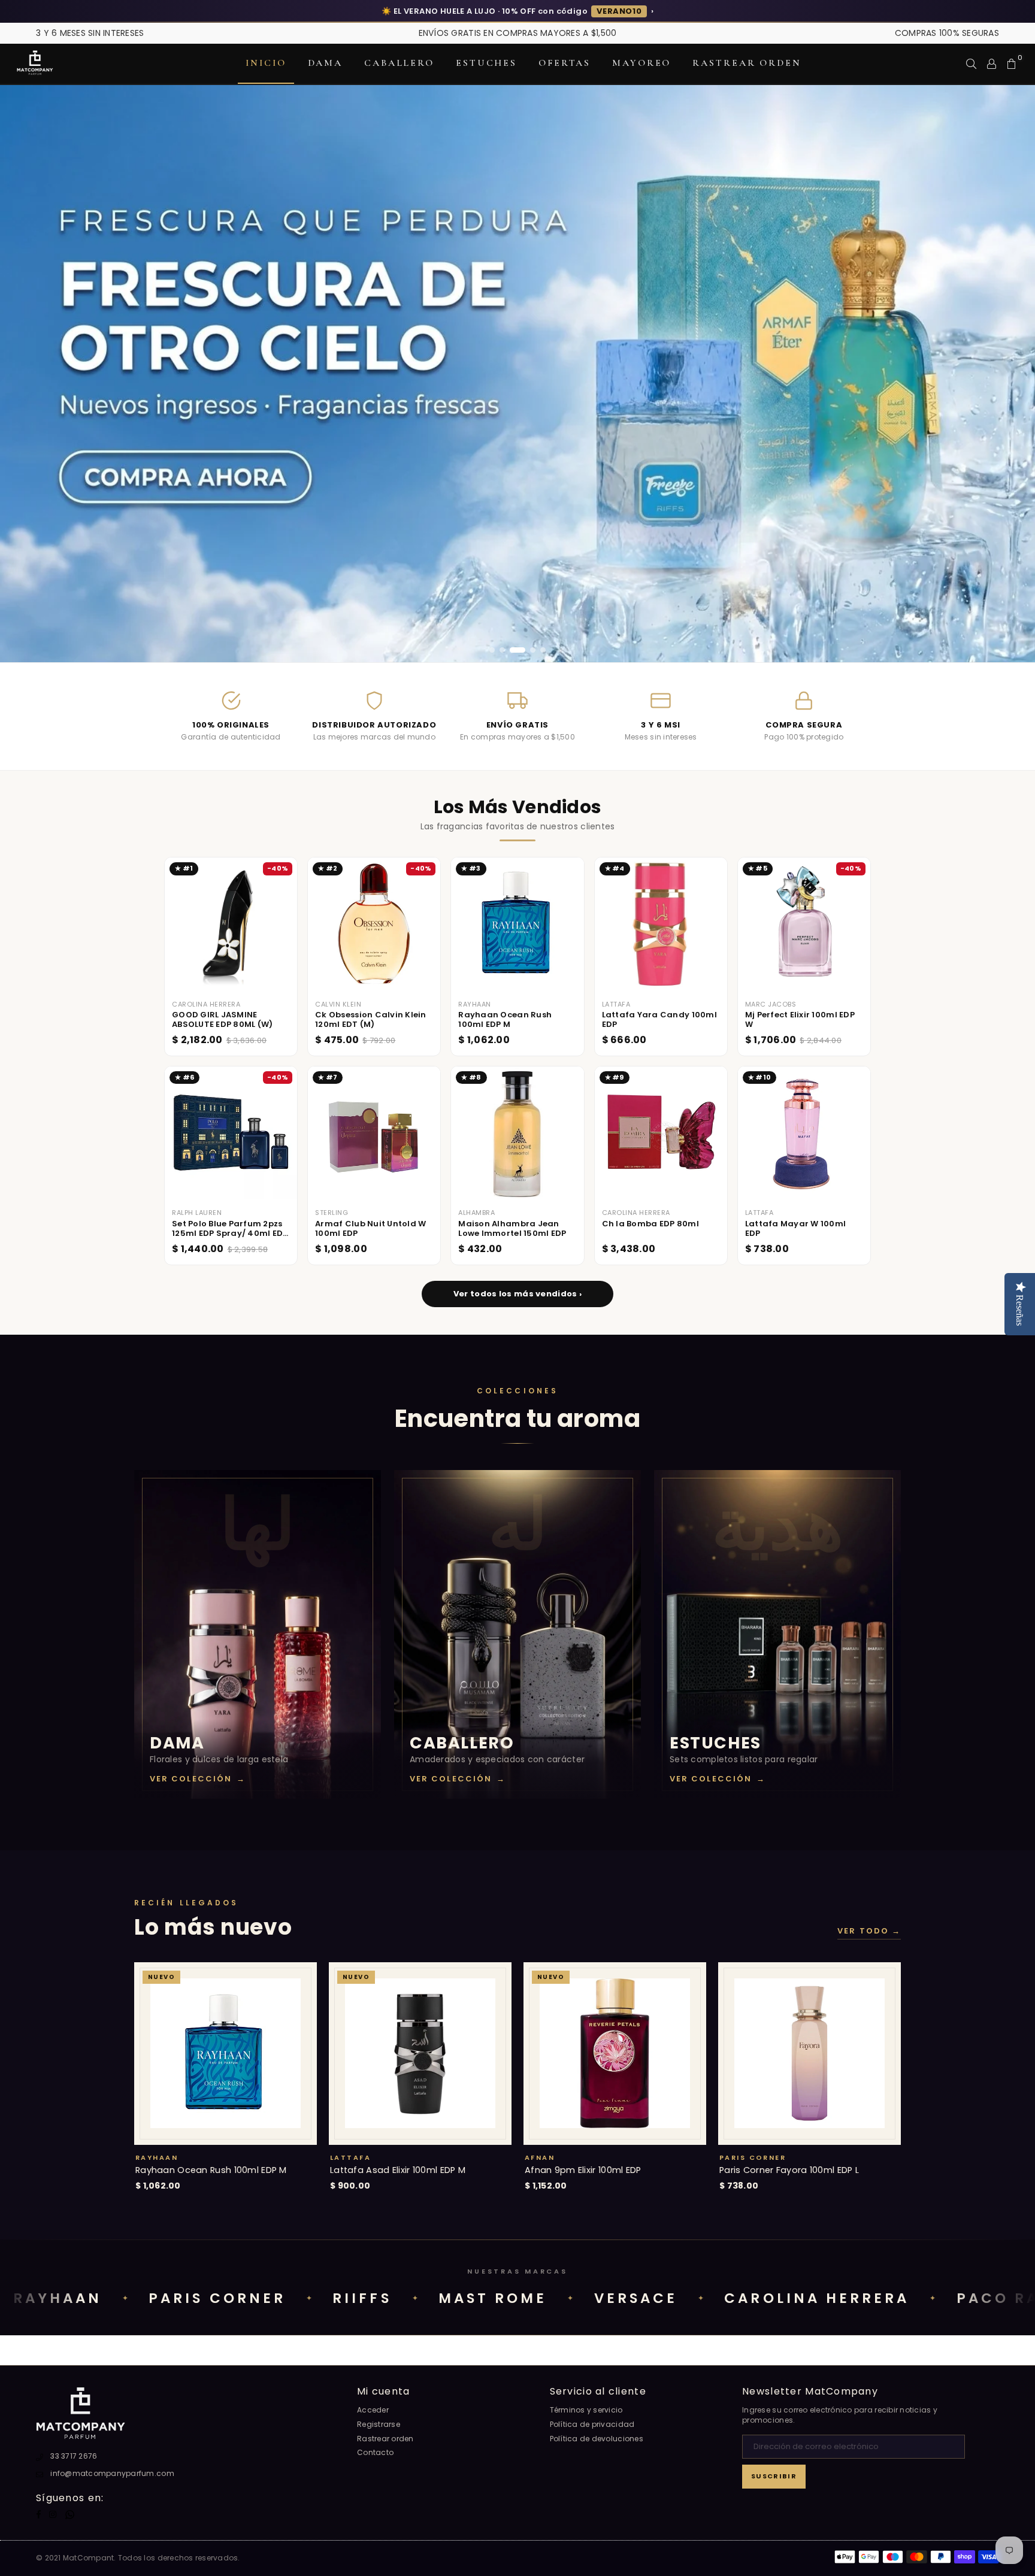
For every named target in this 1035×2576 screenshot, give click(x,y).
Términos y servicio (586, 2410)
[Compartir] (971, 63)
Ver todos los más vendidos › (517, 1294)
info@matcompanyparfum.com (112, 2473)
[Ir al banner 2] (502, 650)
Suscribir (774, 2476)
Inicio (266, 63)
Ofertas (565, 63)
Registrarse (379, 2424)
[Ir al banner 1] (492, 650)
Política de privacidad (592, 2424)
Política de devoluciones (597, 2439)
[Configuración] (992, 63)
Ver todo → (869, 1931)
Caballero (399, 63)
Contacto (375, 2452)
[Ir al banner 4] (528, 650)
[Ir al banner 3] (512, 650)
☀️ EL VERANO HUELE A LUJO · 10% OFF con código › (517, 11)
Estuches (486, 63)
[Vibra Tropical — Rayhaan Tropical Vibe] (517, 374)
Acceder (373, 2410)
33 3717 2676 (74, 2456)
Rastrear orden (747, 63)
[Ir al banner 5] (543, 650)
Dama (326, 63)
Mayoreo (641, 63)
